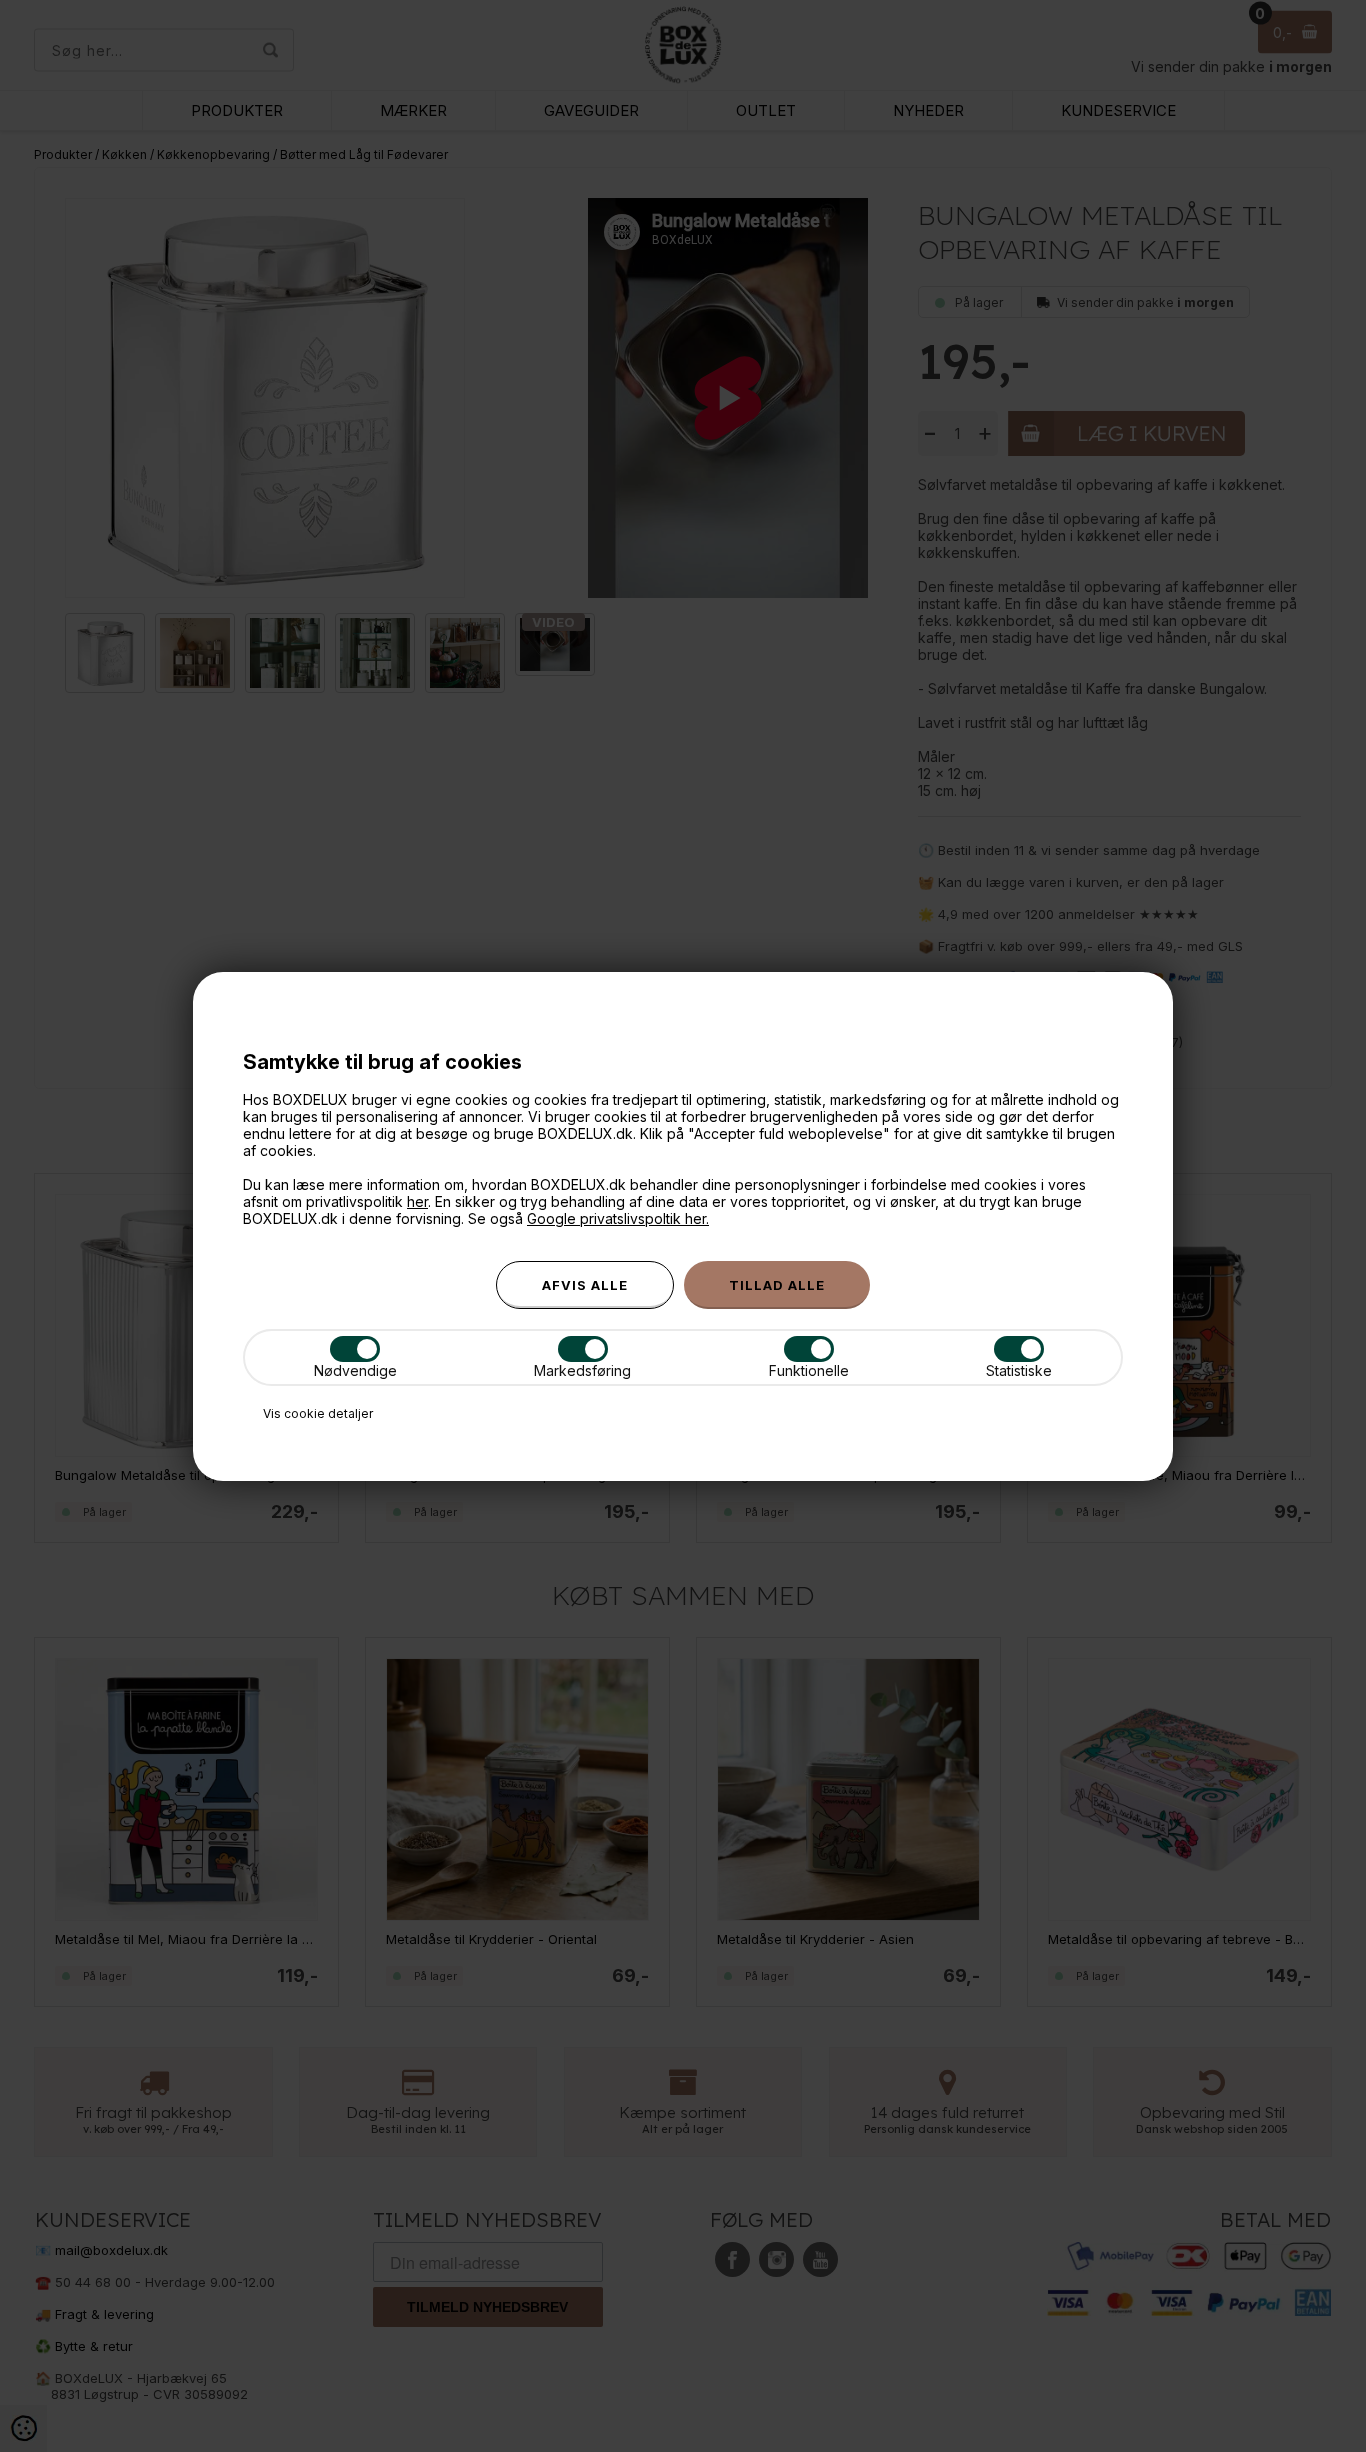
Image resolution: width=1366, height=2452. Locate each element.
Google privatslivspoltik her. (618, 1218)
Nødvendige (355, 1370)
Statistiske (1019, 1370)
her (417, 1201)
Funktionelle (809, 1370)
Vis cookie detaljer (318, 1413)
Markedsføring (582, 1370)
